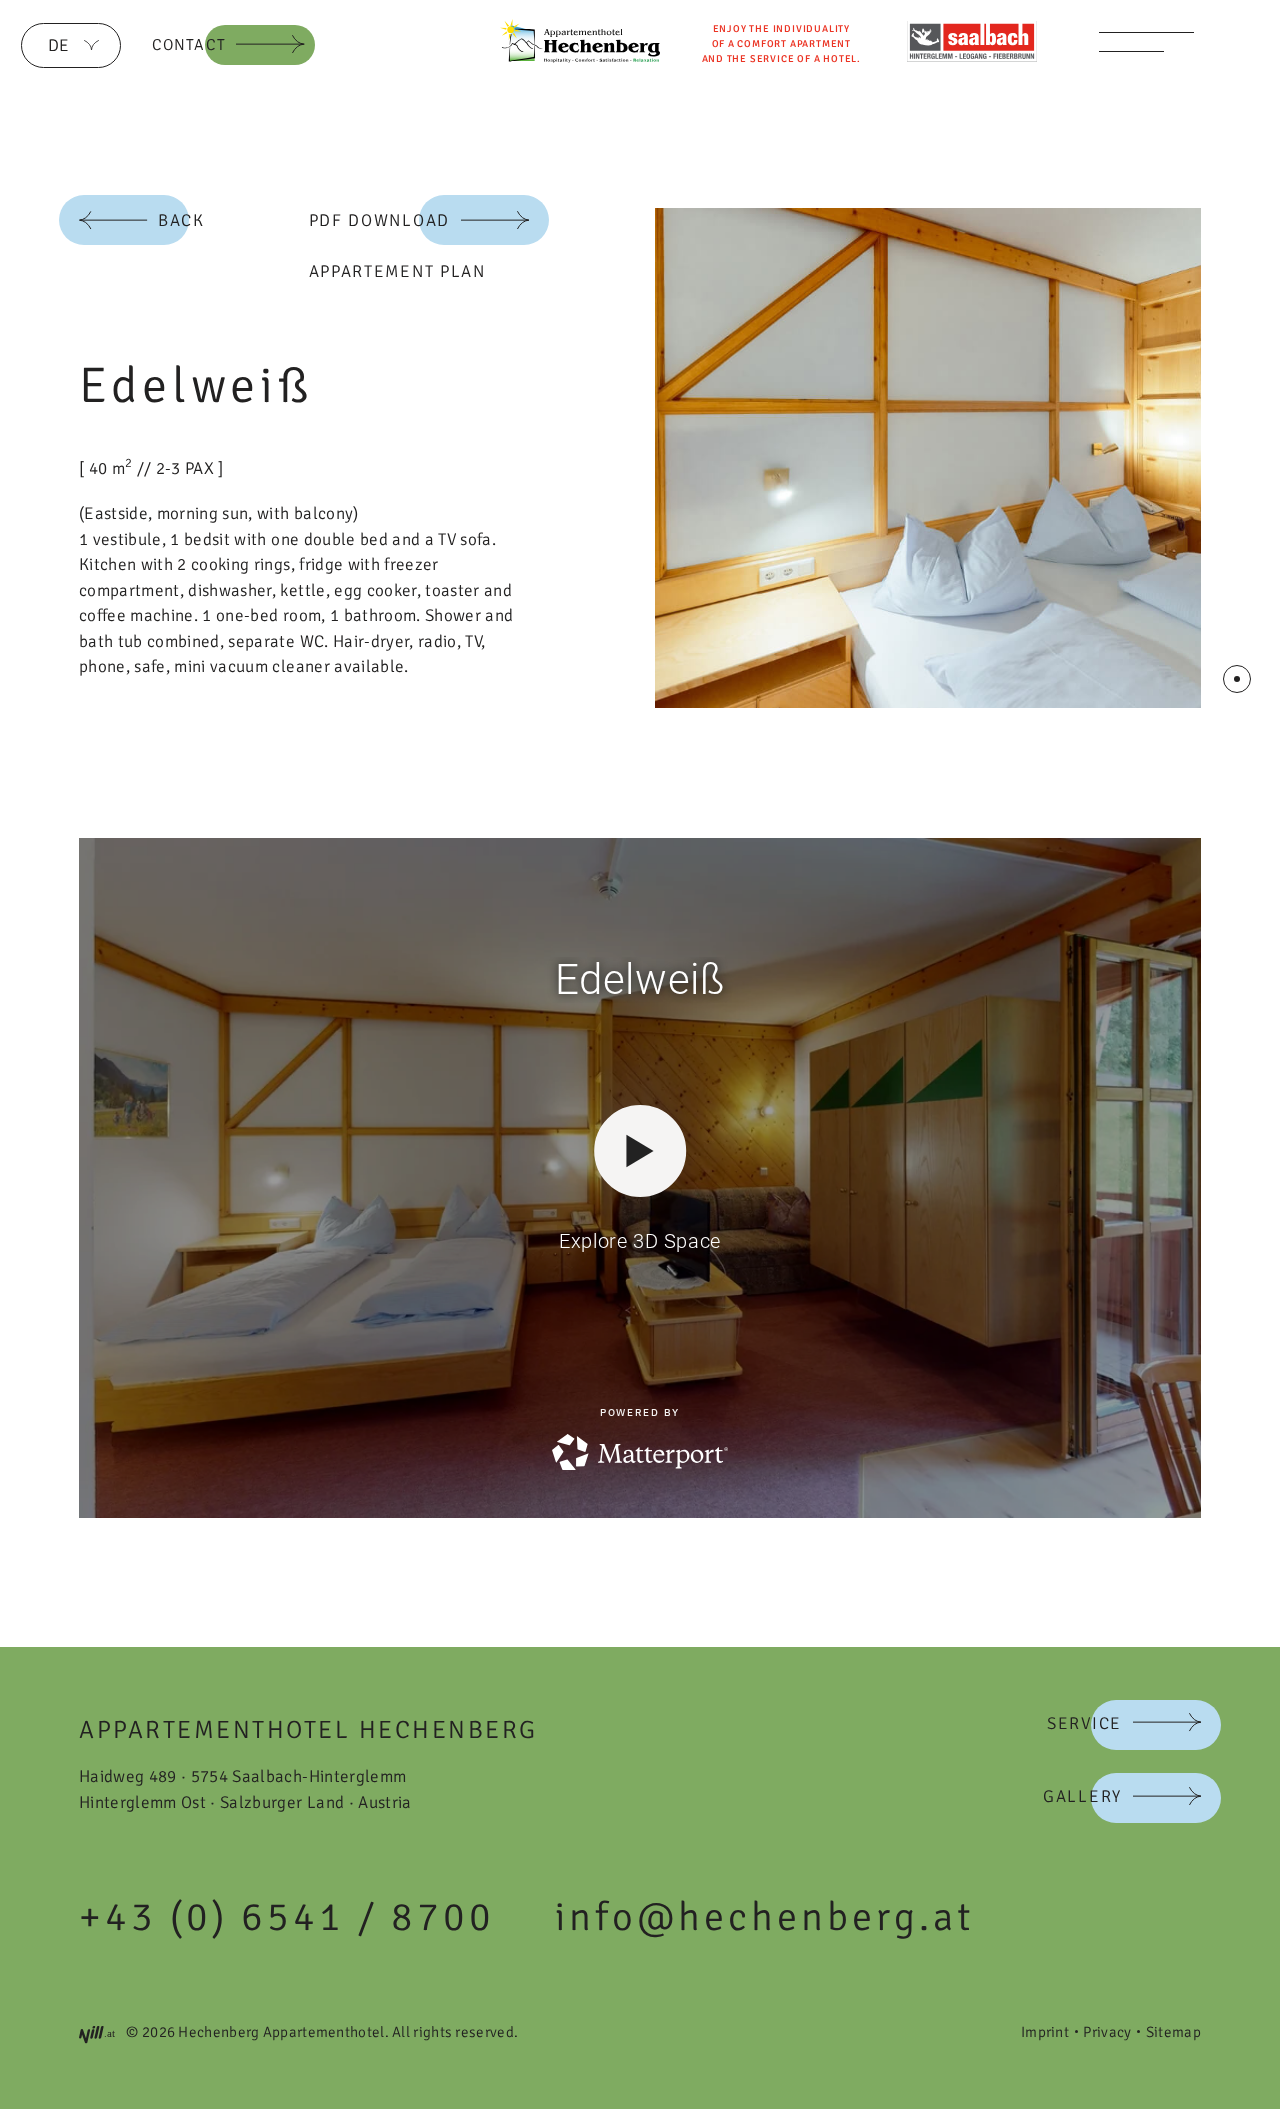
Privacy (1107, 2032)
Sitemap (1173, 2032)
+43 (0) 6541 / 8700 (287, 1917)
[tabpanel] (928, 458)
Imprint (1045, 2032)
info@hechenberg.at (764, 1917)
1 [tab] (1237, 679)
